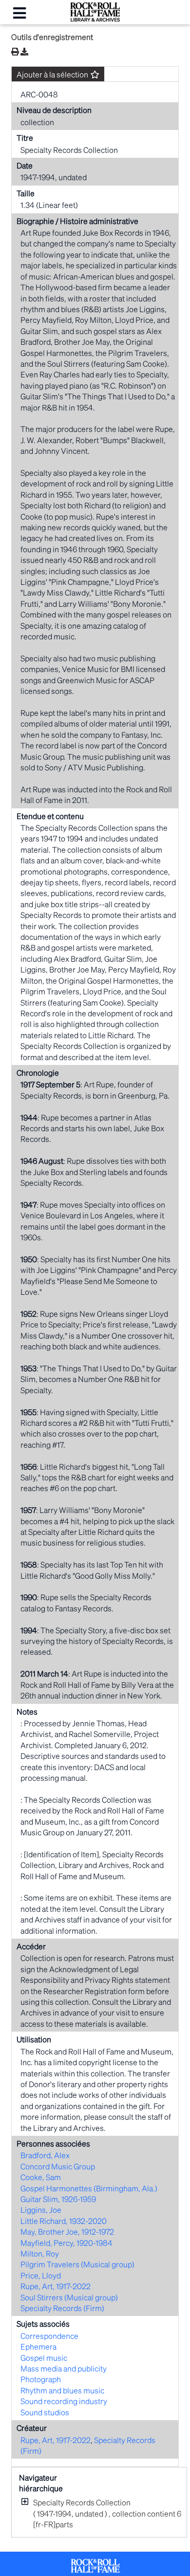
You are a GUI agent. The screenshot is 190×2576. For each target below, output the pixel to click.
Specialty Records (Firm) (62, 2308)
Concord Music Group (58, 2166)
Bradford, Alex (45, 2155)
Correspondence (49, 2336)
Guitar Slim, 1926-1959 (58, 2199)
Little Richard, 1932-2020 (64, 2221)
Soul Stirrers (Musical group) (69, 2297)
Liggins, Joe (41, 2210)
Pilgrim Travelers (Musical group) (77, 2264)
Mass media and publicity (64, 2368)
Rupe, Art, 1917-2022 (56, 2286)
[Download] (24, 52)
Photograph (41, 2379)
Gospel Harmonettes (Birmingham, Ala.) (89, 2188)
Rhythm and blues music (62, 2390)
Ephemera (38, 2346)
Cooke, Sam (41, 2177)
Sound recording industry (64, 2401)
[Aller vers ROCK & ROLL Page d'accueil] (95, 19)
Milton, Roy (40, 2253)
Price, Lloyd (41, 2275)
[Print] (15, 51)
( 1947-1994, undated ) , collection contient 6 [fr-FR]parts (107, 2513)
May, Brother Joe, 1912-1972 (67, 2231)
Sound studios (45, 2412)
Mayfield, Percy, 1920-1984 (66, 2243)
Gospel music (44, 2358)
